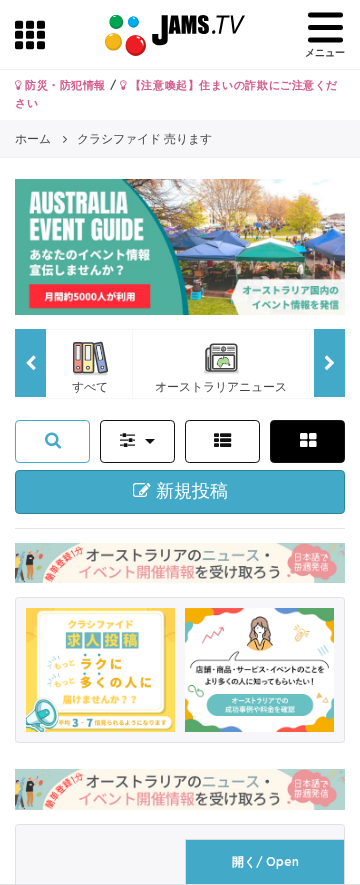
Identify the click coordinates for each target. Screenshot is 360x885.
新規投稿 (189, 491)
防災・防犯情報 (64, 85)
